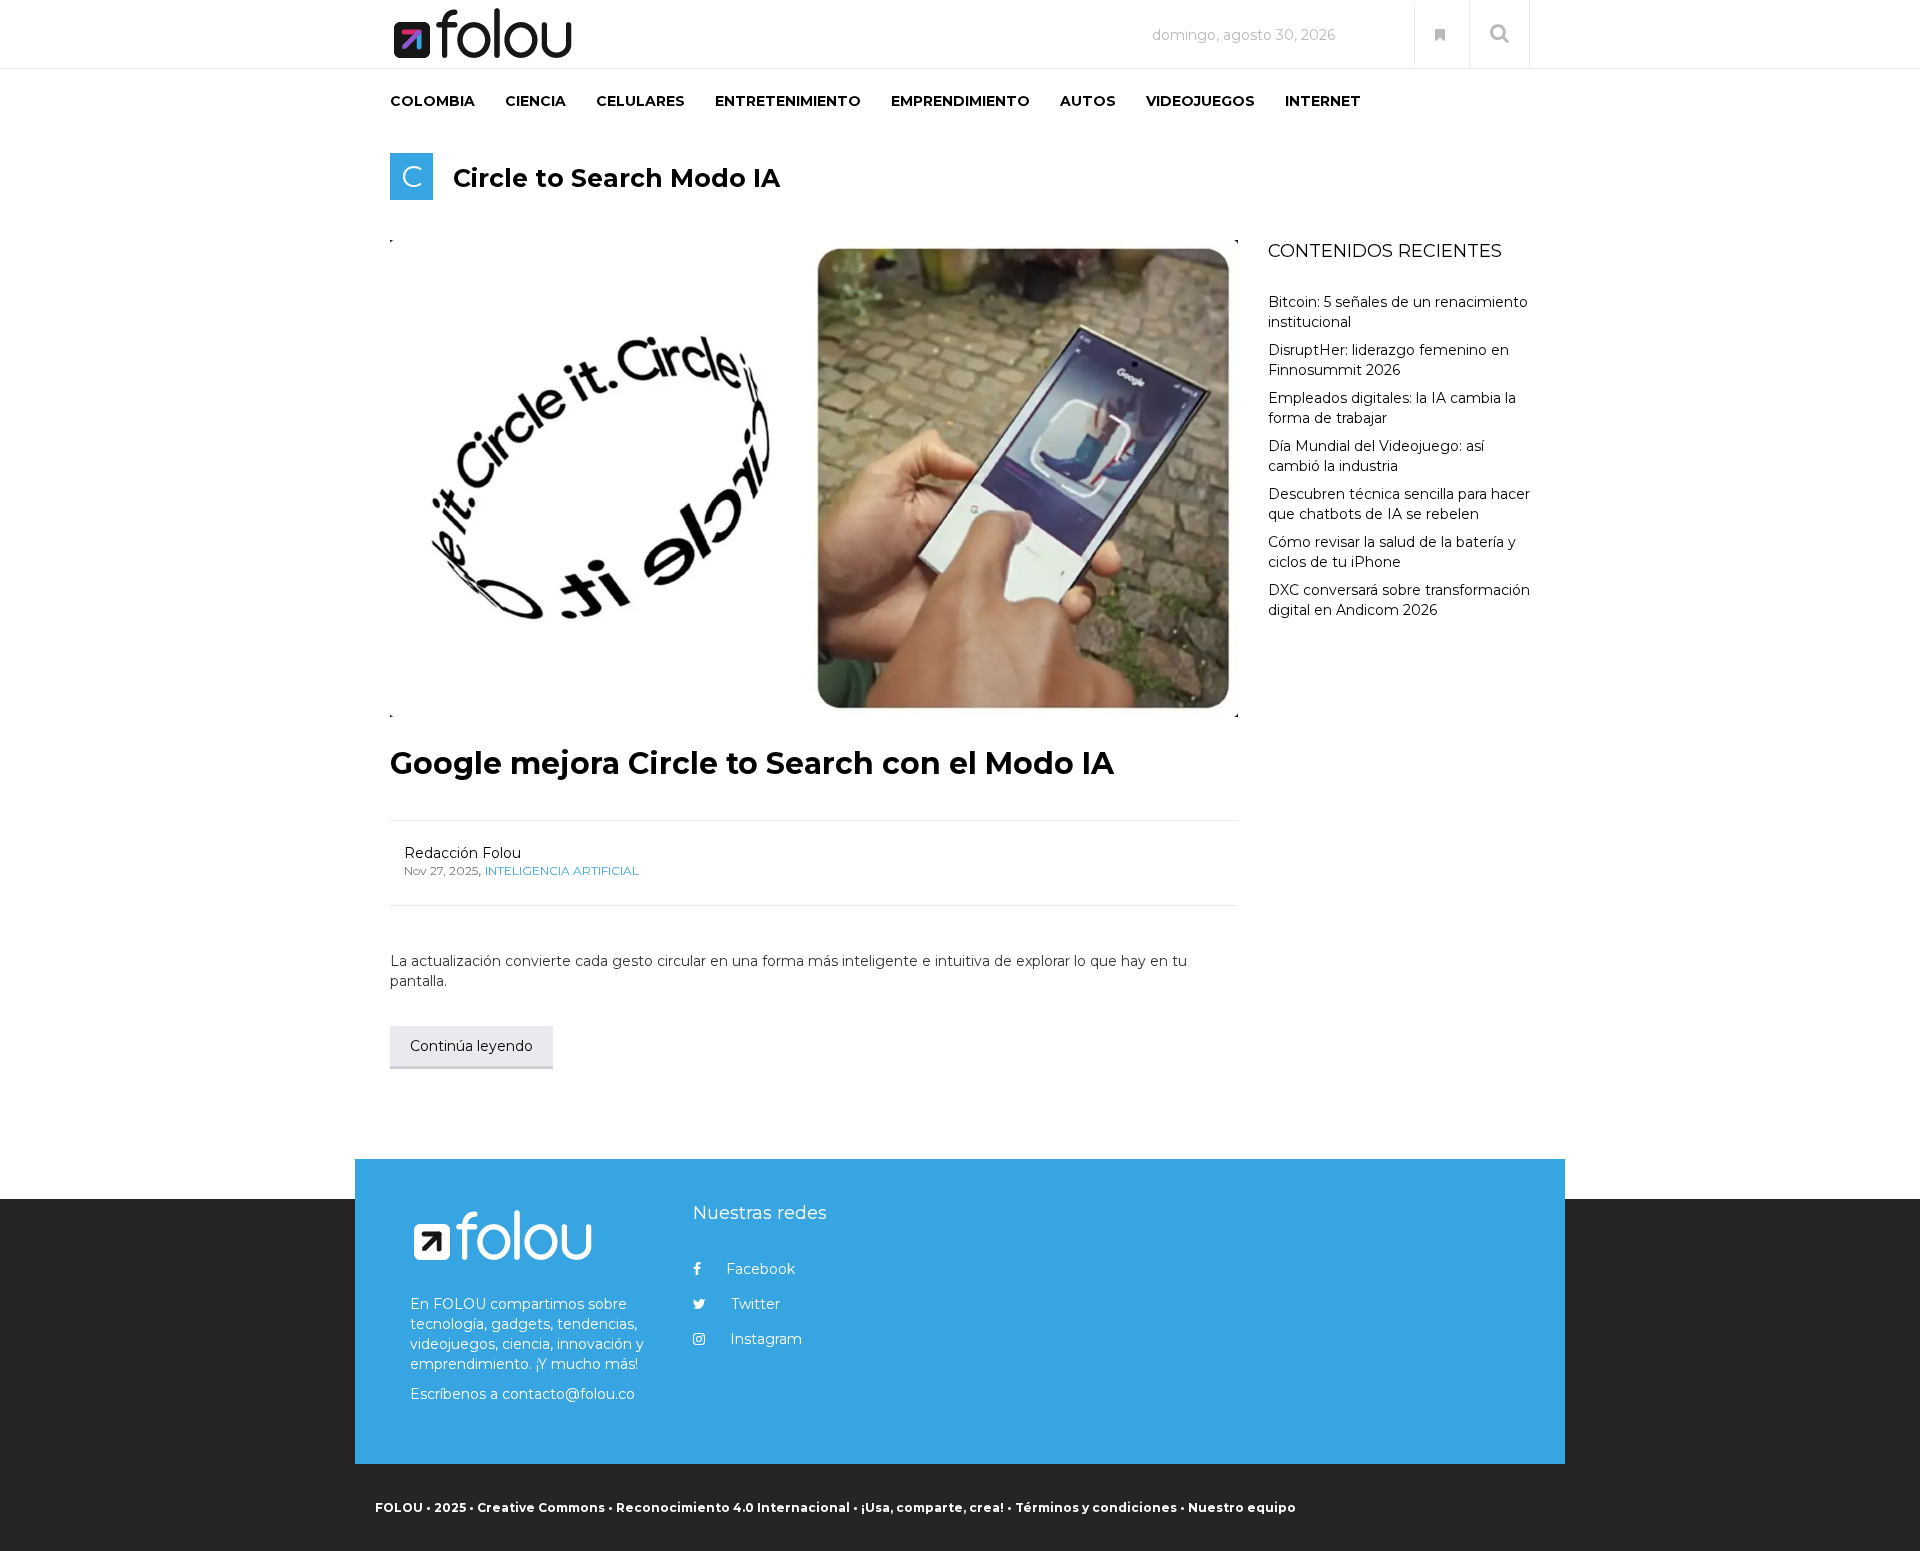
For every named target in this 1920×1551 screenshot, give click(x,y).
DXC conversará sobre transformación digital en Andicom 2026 (1399, 600)
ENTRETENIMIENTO (788, 101)
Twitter (755, 1304)
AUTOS (1088, 101)
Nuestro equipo (1242, 1507)
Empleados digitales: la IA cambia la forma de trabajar (1392, 408)
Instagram (766, 1339)
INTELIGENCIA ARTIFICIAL (562, 870)
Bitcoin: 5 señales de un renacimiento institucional (1398, 312)
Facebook (760, 1269)
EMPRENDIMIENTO (960, 101)
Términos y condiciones (1096, 1507)
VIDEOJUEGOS (1200, 101)
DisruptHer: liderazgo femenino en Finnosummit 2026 (1388, 360)
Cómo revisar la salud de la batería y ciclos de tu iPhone (1392, 552)
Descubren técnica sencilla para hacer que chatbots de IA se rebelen (1399, 504)
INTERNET (1323, 101)
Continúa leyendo (471, 1046)
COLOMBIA (432, 101)
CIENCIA (535, 101)
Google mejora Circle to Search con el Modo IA (752, 763)
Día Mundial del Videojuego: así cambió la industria (1376, 456)
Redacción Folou (462, 853)
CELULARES (640, 101)
